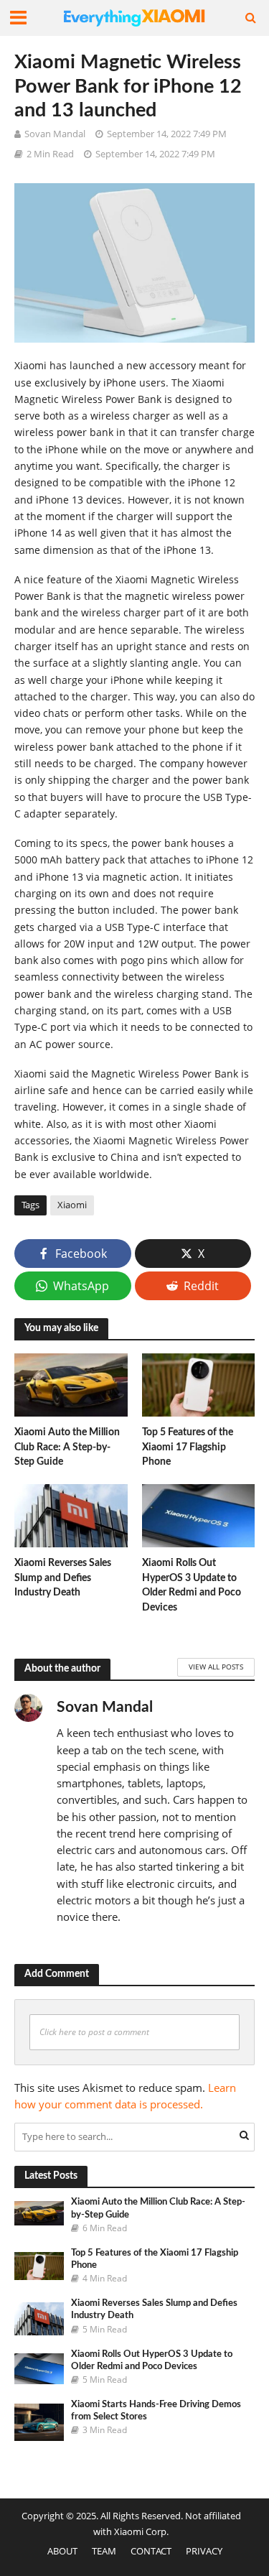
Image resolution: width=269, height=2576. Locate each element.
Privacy (204, 2551)
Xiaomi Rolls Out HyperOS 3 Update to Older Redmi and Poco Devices (192, 1585)
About (62, 2551)
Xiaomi (72, 1205)
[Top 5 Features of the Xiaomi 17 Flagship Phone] (199, 1384)
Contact (151, 2551)
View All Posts (216, 1667)
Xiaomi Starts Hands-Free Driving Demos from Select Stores (156, 2410)
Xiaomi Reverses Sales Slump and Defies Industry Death (63, 1577)
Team (104, 2551)
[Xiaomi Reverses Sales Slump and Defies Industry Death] (71, 1514)
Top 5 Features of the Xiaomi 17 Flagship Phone (188, 1447)
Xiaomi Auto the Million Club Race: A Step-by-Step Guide (67, 1447)
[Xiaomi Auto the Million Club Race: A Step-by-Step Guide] (71, 1384)
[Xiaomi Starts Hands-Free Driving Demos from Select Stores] (39, 2422)
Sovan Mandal (55, 134)
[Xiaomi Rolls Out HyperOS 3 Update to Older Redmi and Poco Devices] (199, 1514)
